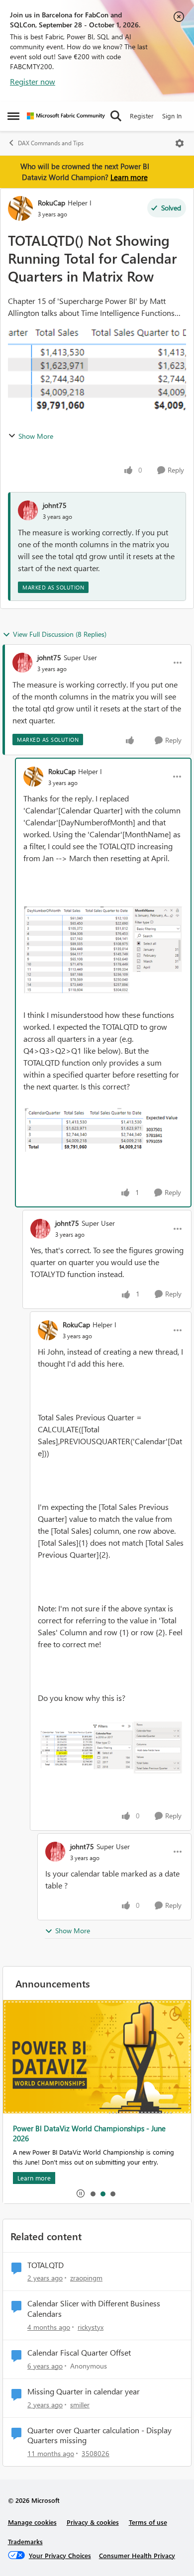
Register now (33, 81)
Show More (36, 436)
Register (142, 116)
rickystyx (91, 2327)
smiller (80, 2405)
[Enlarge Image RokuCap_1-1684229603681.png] (103, 950)
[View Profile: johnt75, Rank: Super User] (22, 663)
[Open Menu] (180, 143)
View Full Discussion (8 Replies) (60, 634)
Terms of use (148, 2522)
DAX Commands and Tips (51, 143)
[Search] (116, 116)
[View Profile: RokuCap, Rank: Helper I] (20, 208)
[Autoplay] (81, 2193)
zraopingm (86, 2278)
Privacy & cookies (93, 2522)
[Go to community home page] (66, 116)
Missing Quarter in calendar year (84, 2391)
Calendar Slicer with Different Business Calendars (94, 2309)
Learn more (129, 177)
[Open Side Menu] (13, 116)
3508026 (96, 2453)
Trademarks (25, 2541)
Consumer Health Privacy (137, 2555)
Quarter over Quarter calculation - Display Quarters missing (99, 2435)
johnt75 (55, 505)
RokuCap (51, 203)
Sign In (172, 116)
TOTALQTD (46, 2265)
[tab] (93, 2193)
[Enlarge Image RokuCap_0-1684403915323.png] (111, 1747)
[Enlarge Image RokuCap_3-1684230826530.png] (103, 1130)
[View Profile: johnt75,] (28, 510)
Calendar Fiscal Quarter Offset (79, 2353)
